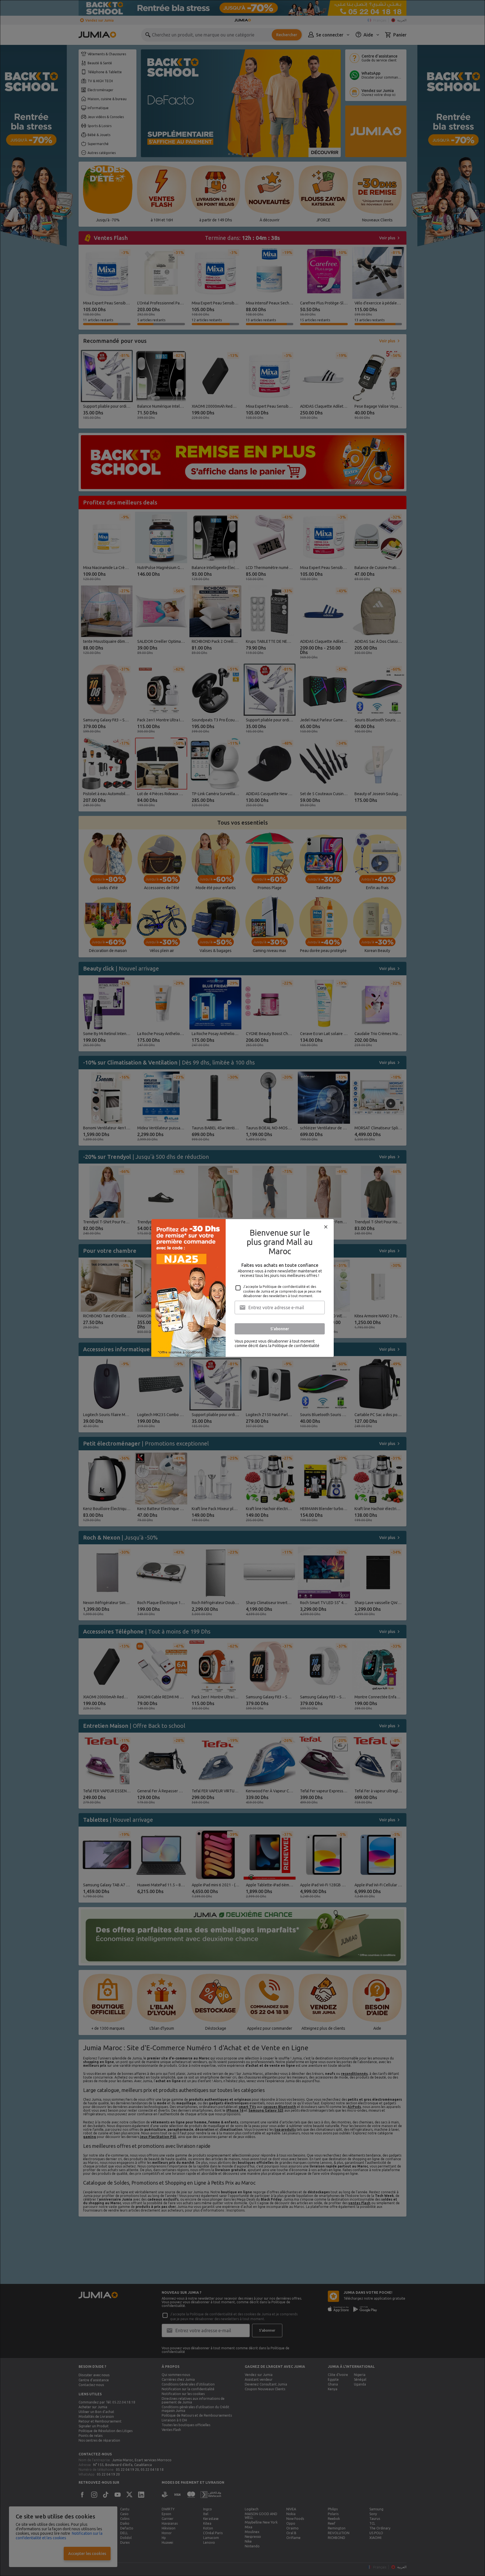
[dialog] (242, 1288)
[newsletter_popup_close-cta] (326, 1227)
